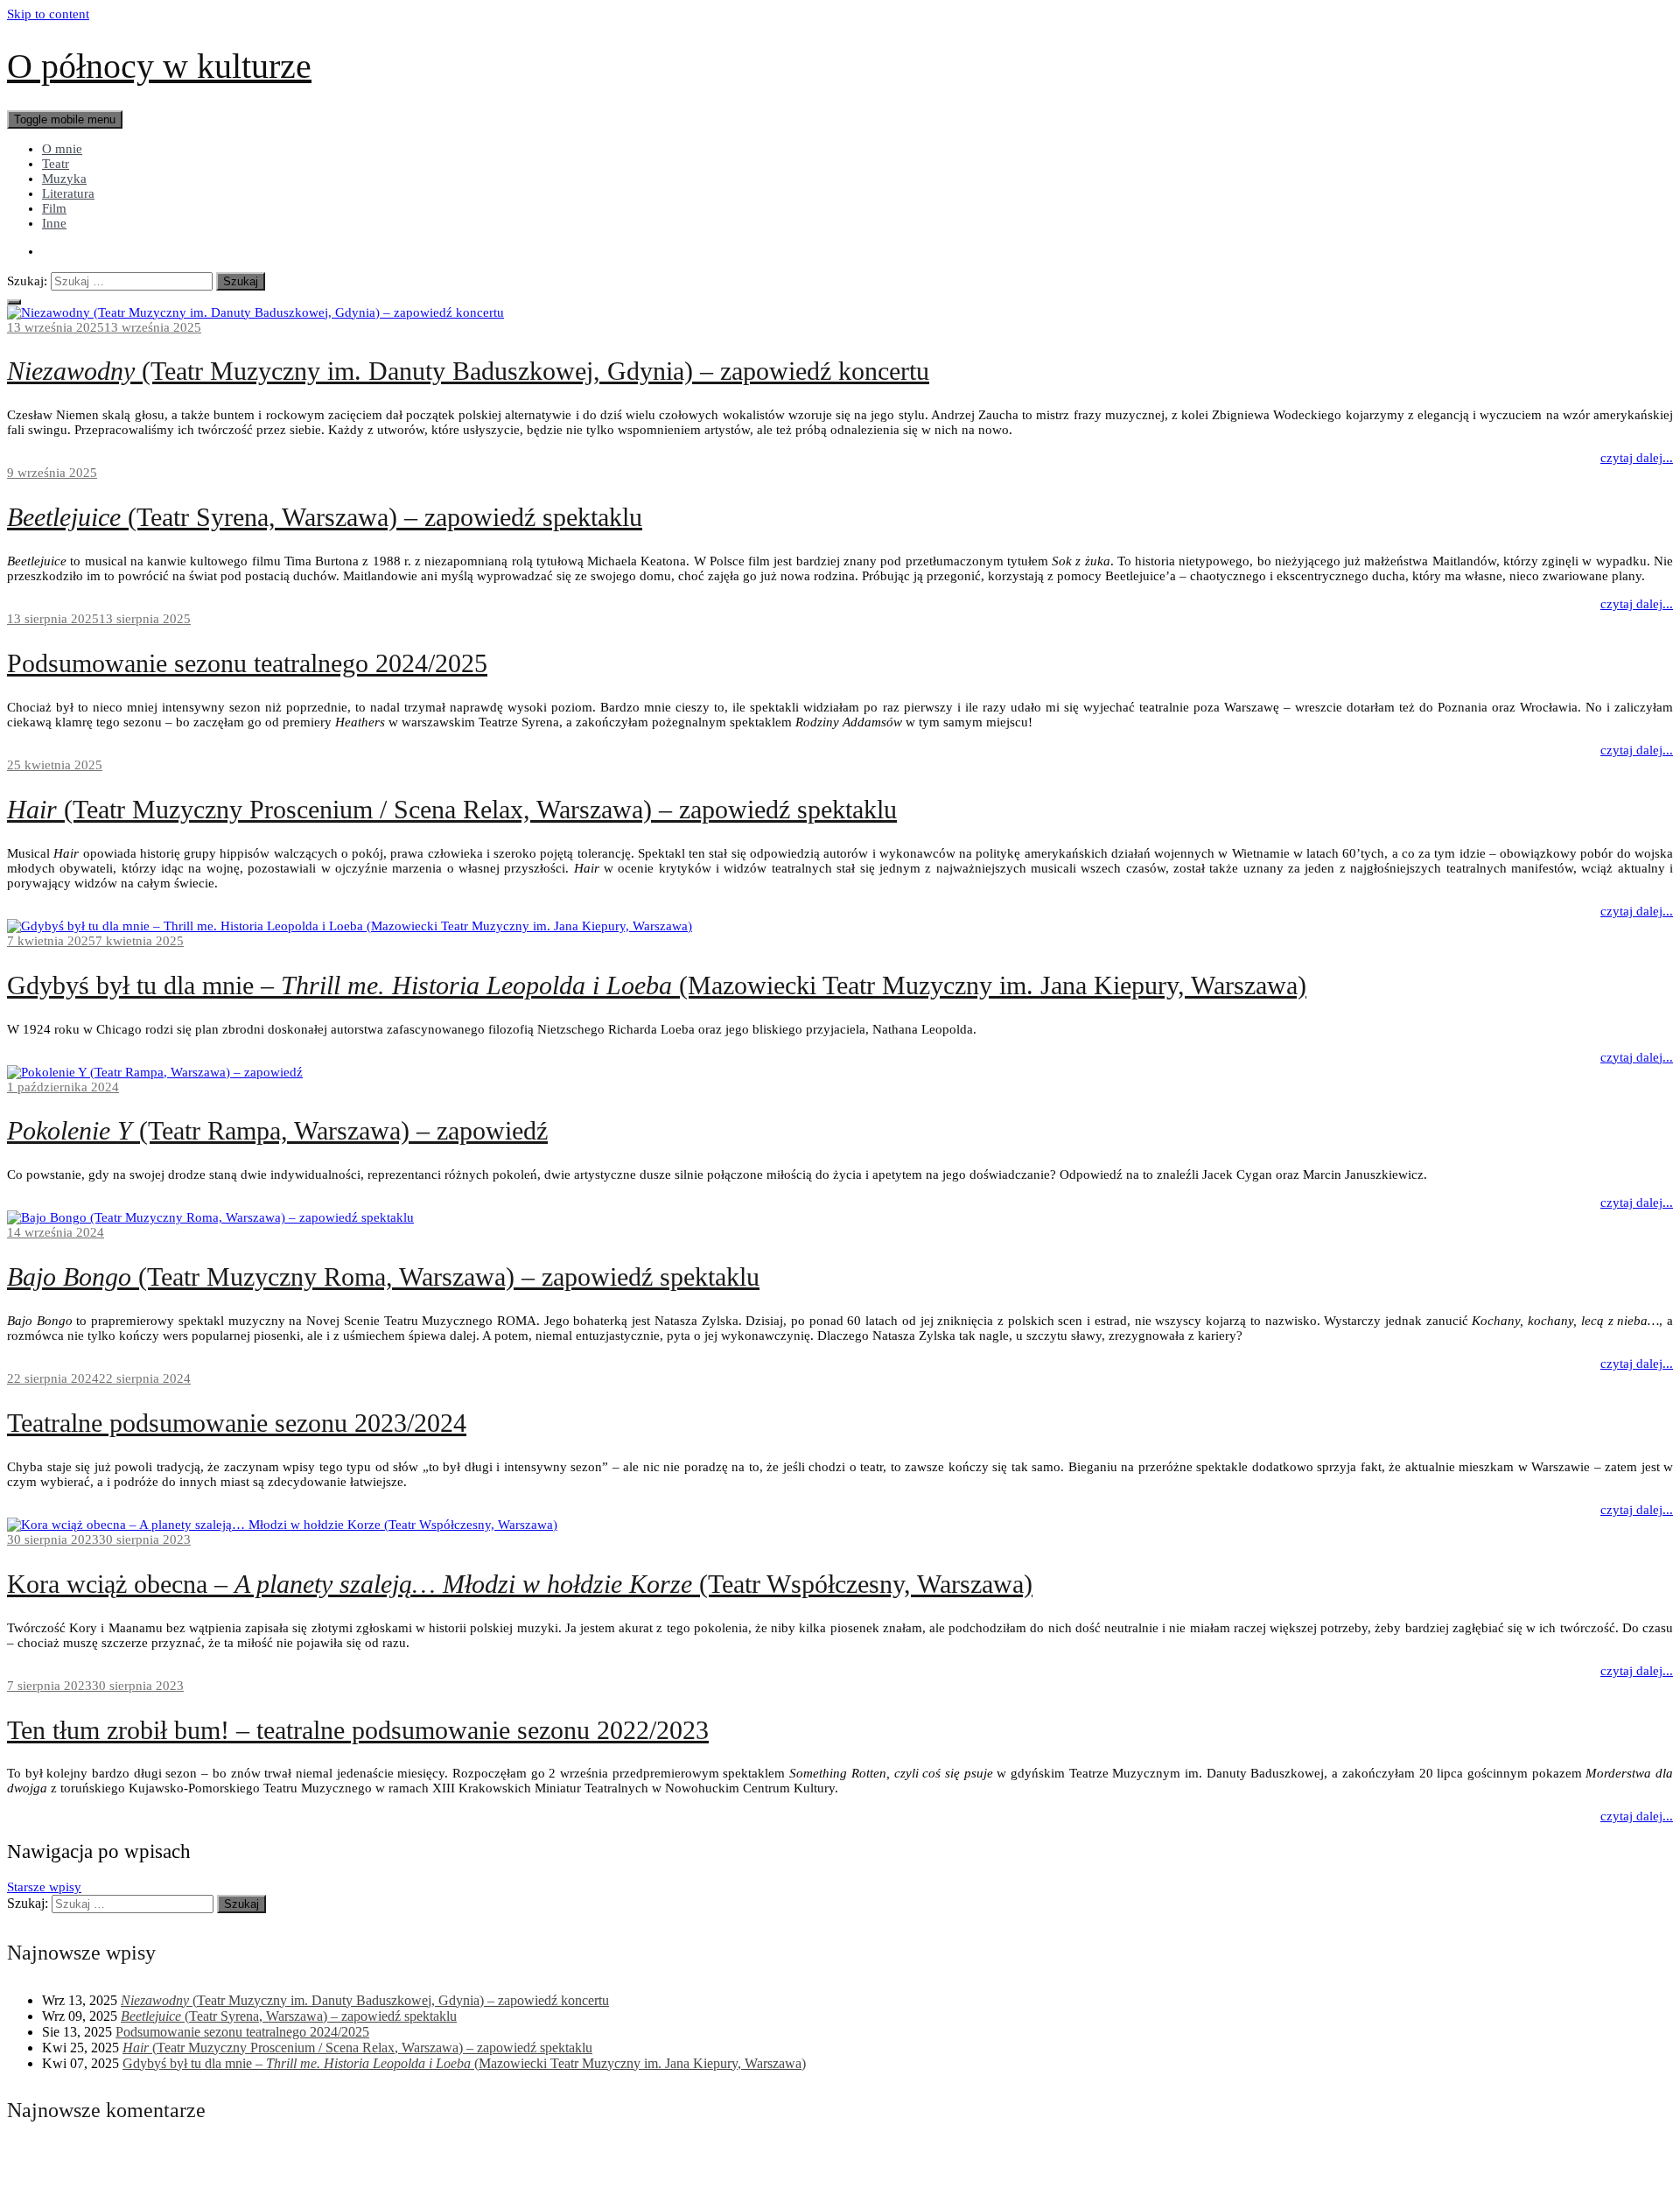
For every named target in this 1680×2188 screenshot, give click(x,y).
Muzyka (64, 179)
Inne (54, 223)
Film (54, 208)
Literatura (68, 193)
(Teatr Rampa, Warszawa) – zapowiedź (277, 1130)
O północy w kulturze (159, 66)
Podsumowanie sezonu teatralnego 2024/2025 (247, 663)
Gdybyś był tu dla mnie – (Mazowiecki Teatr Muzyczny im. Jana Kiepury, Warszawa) (657, 985)
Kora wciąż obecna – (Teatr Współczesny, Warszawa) (520, 1584)
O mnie (62, 149)
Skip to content (48, 14)
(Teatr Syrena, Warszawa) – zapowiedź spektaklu (325, 517)
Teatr (56, 164)
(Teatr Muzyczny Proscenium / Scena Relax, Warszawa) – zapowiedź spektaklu (452, 809)
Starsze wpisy (44, 1887)
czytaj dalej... (1637, 458)
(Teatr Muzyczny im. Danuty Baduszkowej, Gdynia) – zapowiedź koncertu (468, 371)
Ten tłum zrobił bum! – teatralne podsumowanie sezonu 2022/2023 (358, 1730)
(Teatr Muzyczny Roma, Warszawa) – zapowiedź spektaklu (383, 1276)
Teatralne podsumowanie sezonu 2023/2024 (237, 1423)
